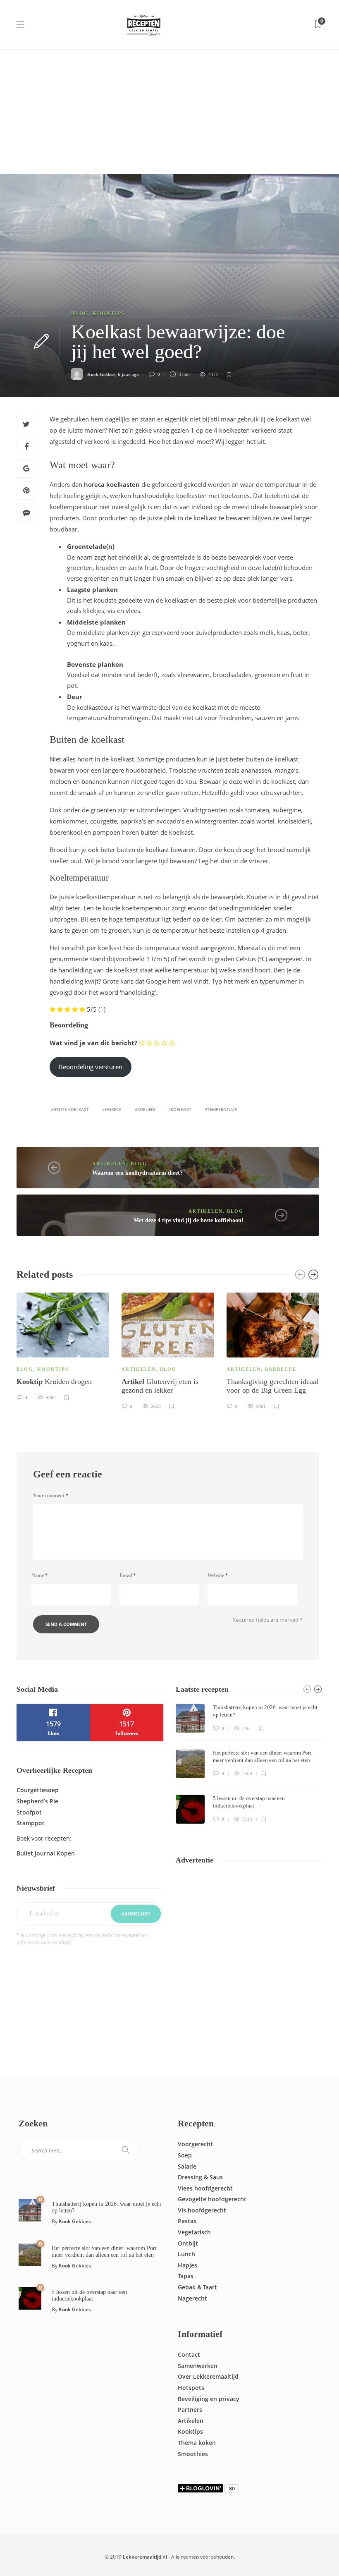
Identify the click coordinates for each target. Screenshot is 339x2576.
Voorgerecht (195, 2144)
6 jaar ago (128, 374)
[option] (63, 1345)
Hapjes (187, 2265)
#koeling (145, 1109)
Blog (80, 314)
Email (128, 1575)
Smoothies (193, 2454)
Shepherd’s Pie (37, 1801)
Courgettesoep (38, 1790)
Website (218, 1575)
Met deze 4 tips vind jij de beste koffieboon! (189, 1220)
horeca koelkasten (112, 484)
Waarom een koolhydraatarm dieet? (137, 1173)
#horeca (112, 1109)
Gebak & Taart (197, 2287)
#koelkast (180, 1109)
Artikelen (109, 1164)
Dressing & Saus (200, 2177)
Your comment (51, 1496)
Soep (185, 2155)
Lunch (186, 2254)
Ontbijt (188, 2243)
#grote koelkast (70, 1109)
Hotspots (191, 2388)
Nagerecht (192, 2298)
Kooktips (109, 314)
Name (39, 1575)
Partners (190, 2410)
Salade (187, 2166)
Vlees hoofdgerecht (205, 2188)
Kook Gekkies (101, 374)
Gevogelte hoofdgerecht (212, 2199)
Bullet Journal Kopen (46, 1853)
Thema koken (197, 2443)
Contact (189, 2355)
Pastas (187, 2221)
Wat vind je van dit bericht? (93, 1043)
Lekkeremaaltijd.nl (145, 2557)
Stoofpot (29, 1812)
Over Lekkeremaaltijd (208, 2376)
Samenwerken (198, 2366)
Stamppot (31, 1823)
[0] (30, 2210)
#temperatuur (221, 1109)
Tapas (186, 2276)
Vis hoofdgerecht (202, 2210)
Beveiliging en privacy (209, 2399)
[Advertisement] (169, 112)
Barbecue (281, 1369)
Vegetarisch (194, 2232)
